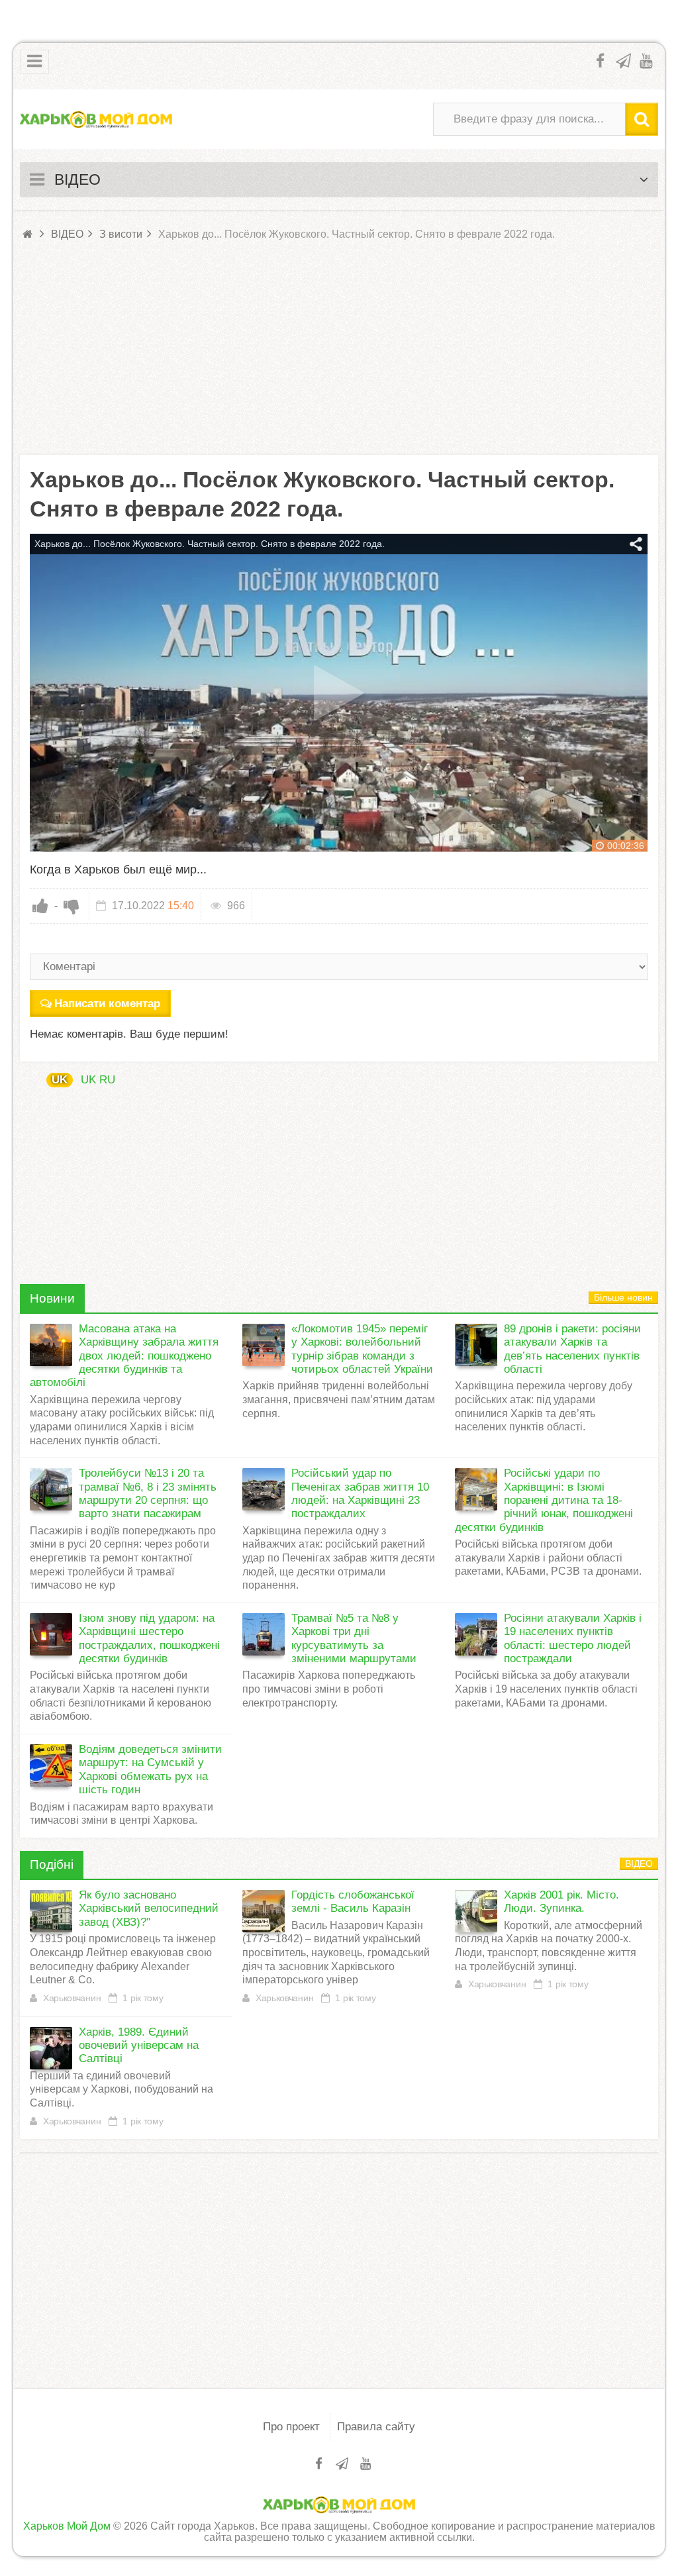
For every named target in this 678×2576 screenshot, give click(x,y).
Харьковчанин (72, 1998)
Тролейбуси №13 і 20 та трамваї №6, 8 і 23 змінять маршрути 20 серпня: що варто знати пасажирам (148, 1493)
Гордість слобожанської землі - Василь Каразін (353, 1902)
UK (60, 1080)
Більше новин (623, 1298)
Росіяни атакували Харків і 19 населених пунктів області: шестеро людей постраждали (573, 1638)
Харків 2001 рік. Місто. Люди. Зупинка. (561, 1902)
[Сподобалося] (40, 906)
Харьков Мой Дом (67, 2526)
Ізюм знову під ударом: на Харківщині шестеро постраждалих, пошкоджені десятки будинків (149, 1638)
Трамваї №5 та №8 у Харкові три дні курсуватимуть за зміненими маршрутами (354, 1638)
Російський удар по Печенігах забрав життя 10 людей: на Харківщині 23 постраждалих (360, 1493)
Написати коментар (107, 1004)
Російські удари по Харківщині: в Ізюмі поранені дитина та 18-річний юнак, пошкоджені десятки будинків (544, 1500)
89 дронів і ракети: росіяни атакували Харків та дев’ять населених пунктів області (572, 1349)
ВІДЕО (639, 1864)
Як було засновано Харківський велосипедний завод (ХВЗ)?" (149, 1908)
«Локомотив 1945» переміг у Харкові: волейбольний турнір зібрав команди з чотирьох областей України (362, 1349)
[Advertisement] (339, 349)
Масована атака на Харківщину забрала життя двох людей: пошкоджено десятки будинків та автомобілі (124, 1356)
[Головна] (28, 234)
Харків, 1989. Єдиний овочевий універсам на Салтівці (139, 2046)
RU (107, 1080)
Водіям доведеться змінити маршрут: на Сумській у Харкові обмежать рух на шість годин (150, 1769)
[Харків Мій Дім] (96, 119)
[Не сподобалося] (72, 906)
